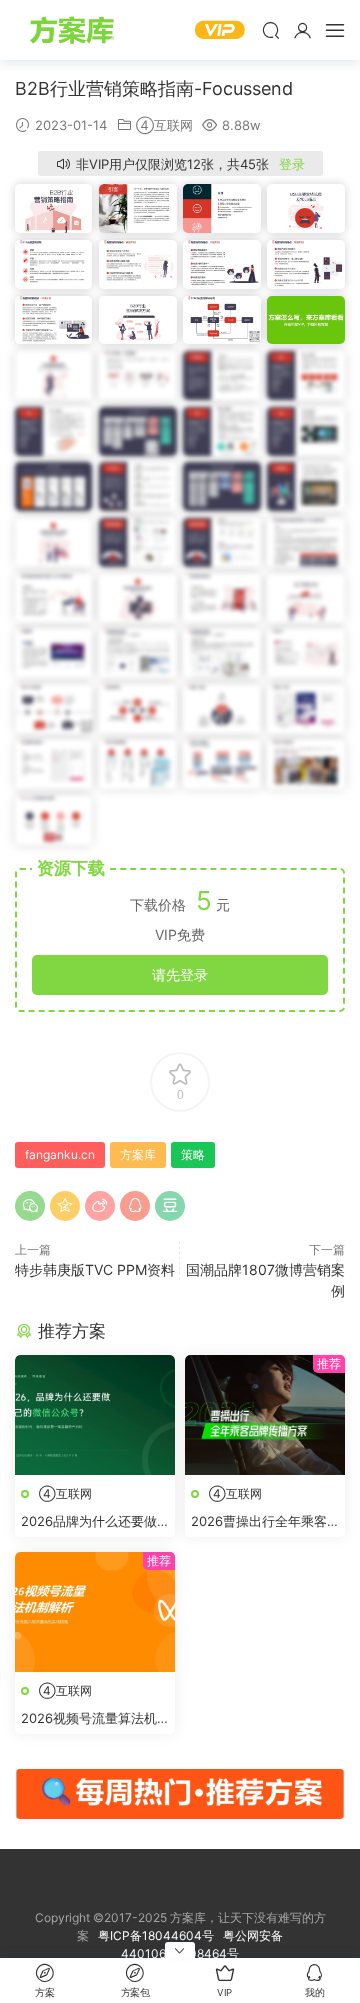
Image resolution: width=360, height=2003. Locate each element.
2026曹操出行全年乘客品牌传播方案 (259, 1522)
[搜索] (271, 30)
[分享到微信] (30, 1206)
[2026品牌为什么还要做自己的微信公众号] (95, 1415)
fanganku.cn (60, 1154)
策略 (193, 1154)
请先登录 (180, 974)
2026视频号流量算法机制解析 (89, 1719)
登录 (292, 164)
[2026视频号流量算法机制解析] (95, 1612)
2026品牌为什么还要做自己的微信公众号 (89, 1522)
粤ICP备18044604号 (159, 1935)
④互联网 (164, 125)
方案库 (75, 30)
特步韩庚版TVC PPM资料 (95, 1269)
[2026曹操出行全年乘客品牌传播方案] (265, 1415)
